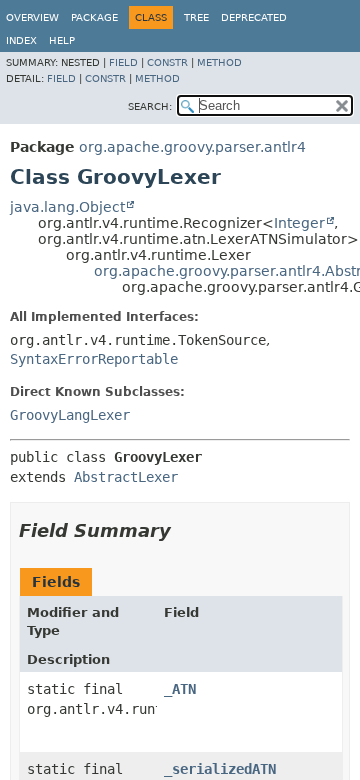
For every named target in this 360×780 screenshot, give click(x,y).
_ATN (180, 689)
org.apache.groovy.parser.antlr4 (192, 147)
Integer (299, 223)
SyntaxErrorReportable (94, 359)
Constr (167, 62)
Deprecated (254, 17)
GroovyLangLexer (70, 415)
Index (21, 40)
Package (94, 17)
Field (123, 62)
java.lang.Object (67, 207)
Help (62, 40)
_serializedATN (220, 769)
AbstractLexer (126, 477)
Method (219, 62)
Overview (32, 17)
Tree (196, 17)
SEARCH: (150, 106)
